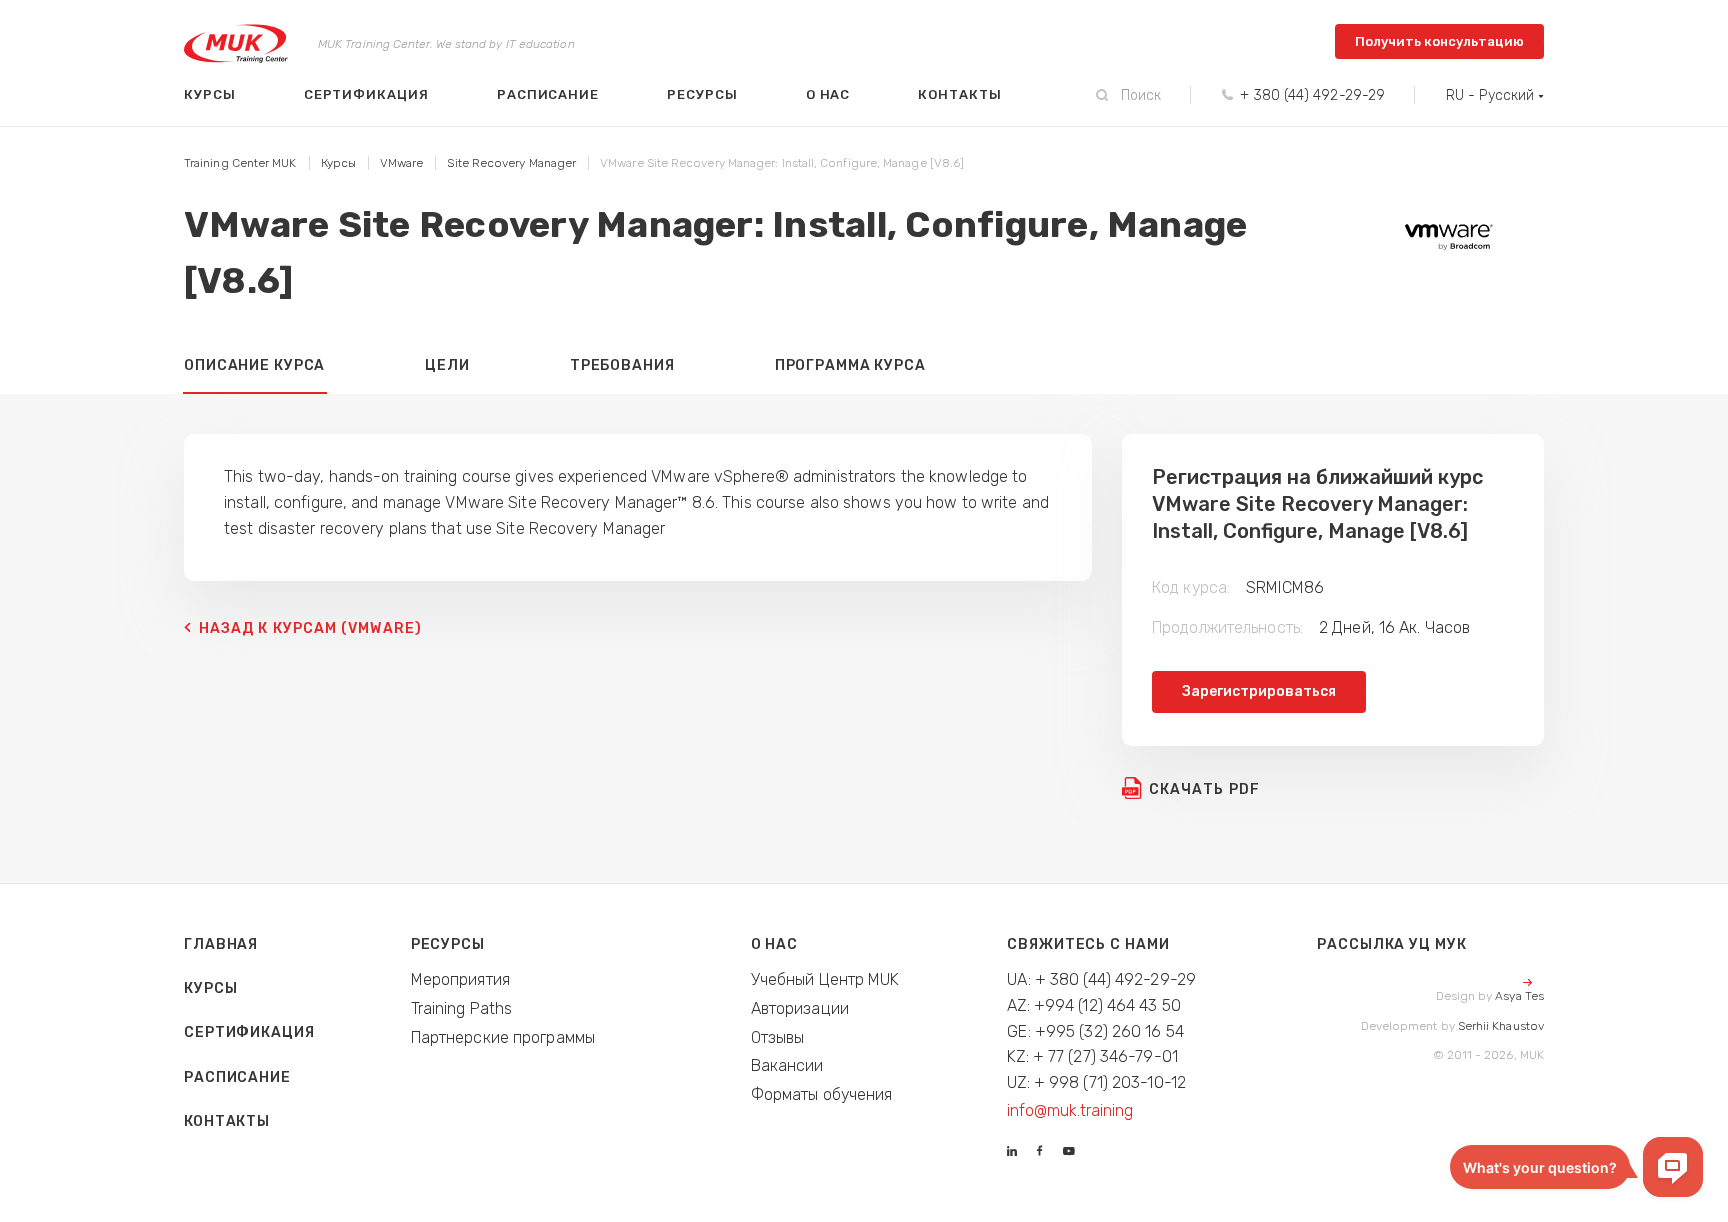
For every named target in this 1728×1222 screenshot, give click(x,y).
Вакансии (787, 1065)
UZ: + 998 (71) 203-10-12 (1096, 1082)
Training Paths (462, 1008)
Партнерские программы (503, 1037)
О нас (828, 94)
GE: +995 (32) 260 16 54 (1095, 1031)
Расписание (548, 94)
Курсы (210, 94)
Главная (221, 944)
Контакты (959, 94)
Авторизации (800, 1008)
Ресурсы (702, 94)
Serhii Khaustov (1501, 1026)
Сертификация (366, 94)
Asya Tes (1519, 996)
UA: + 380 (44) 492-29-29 (1101, 979)
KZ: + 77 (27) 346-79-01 (1092, 1056)
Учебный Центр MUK (825, 979)
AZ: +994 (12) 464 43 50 (1094, 1005)
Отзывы (778, 1037)
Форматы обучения (822, 1094)
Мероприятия (460, 979)
